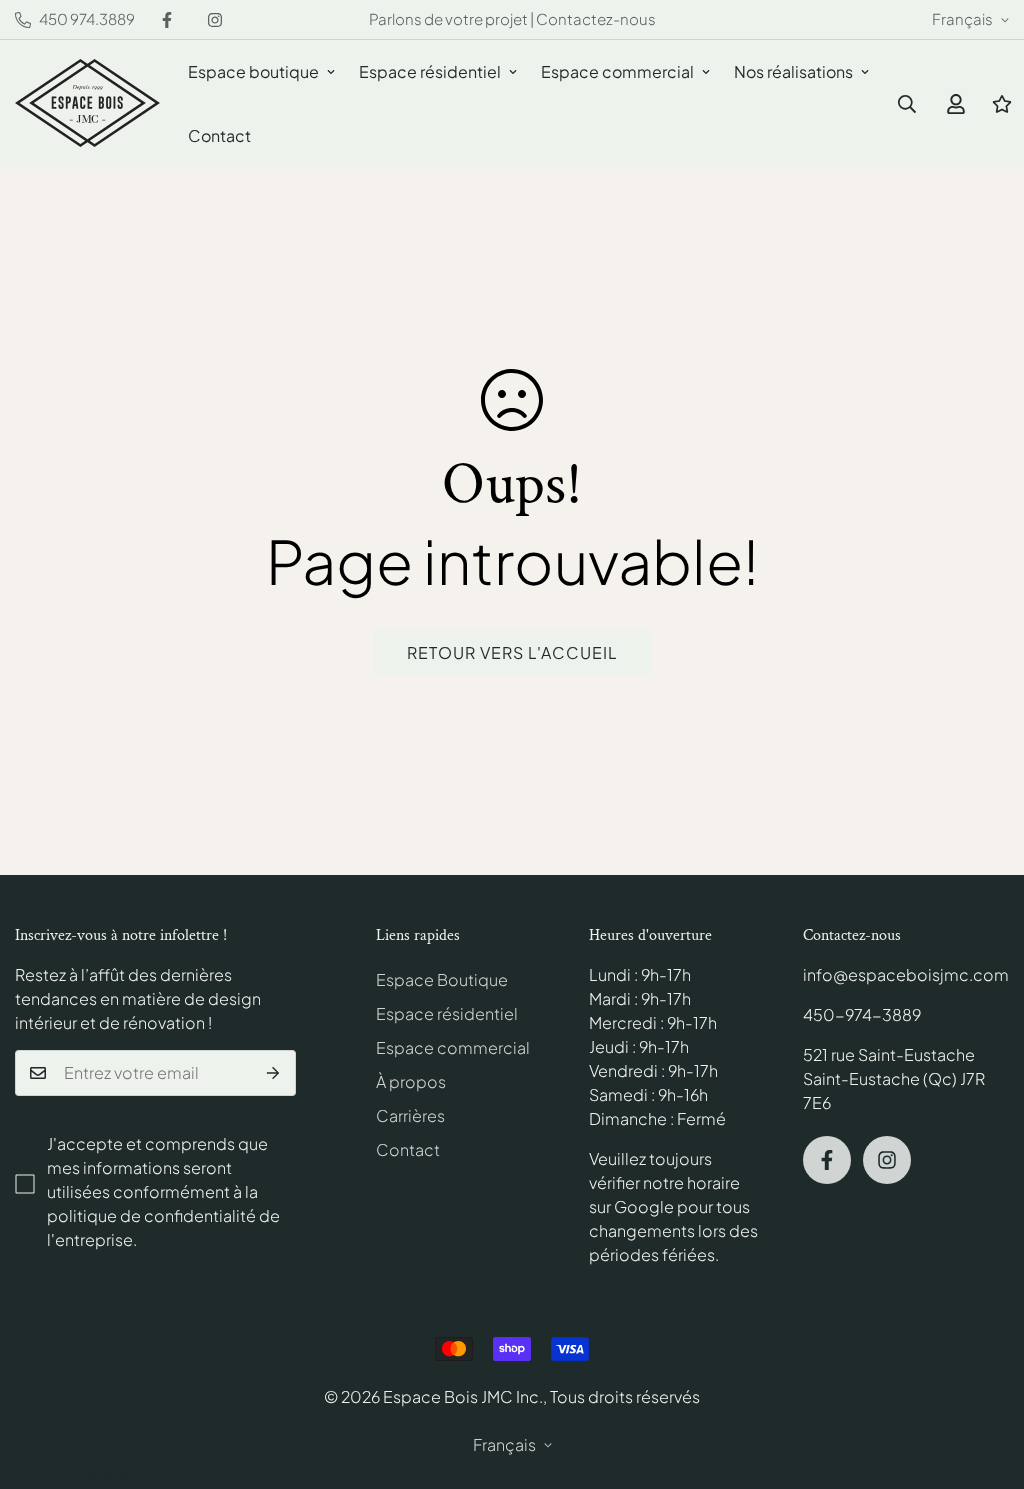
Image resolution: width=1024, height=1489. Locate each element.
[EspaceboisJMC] (87, 104)
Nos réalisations (793, 71)
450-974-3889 (862, 1014)
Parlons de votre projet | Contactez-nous (512, 18)
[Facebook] (167, 20)
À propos (411, 1081)
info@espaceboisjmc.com (906, 974)
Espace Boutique (442, 979)
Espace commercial (617, 71)
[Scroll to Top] (985, 1380)
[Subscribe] (273, 1073)
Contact (219, 135)
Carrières (410, 1115)
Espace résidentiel (430, 71)
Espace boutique (253, 71)
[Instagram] (215, 20)
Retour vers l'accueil (512, 652)
